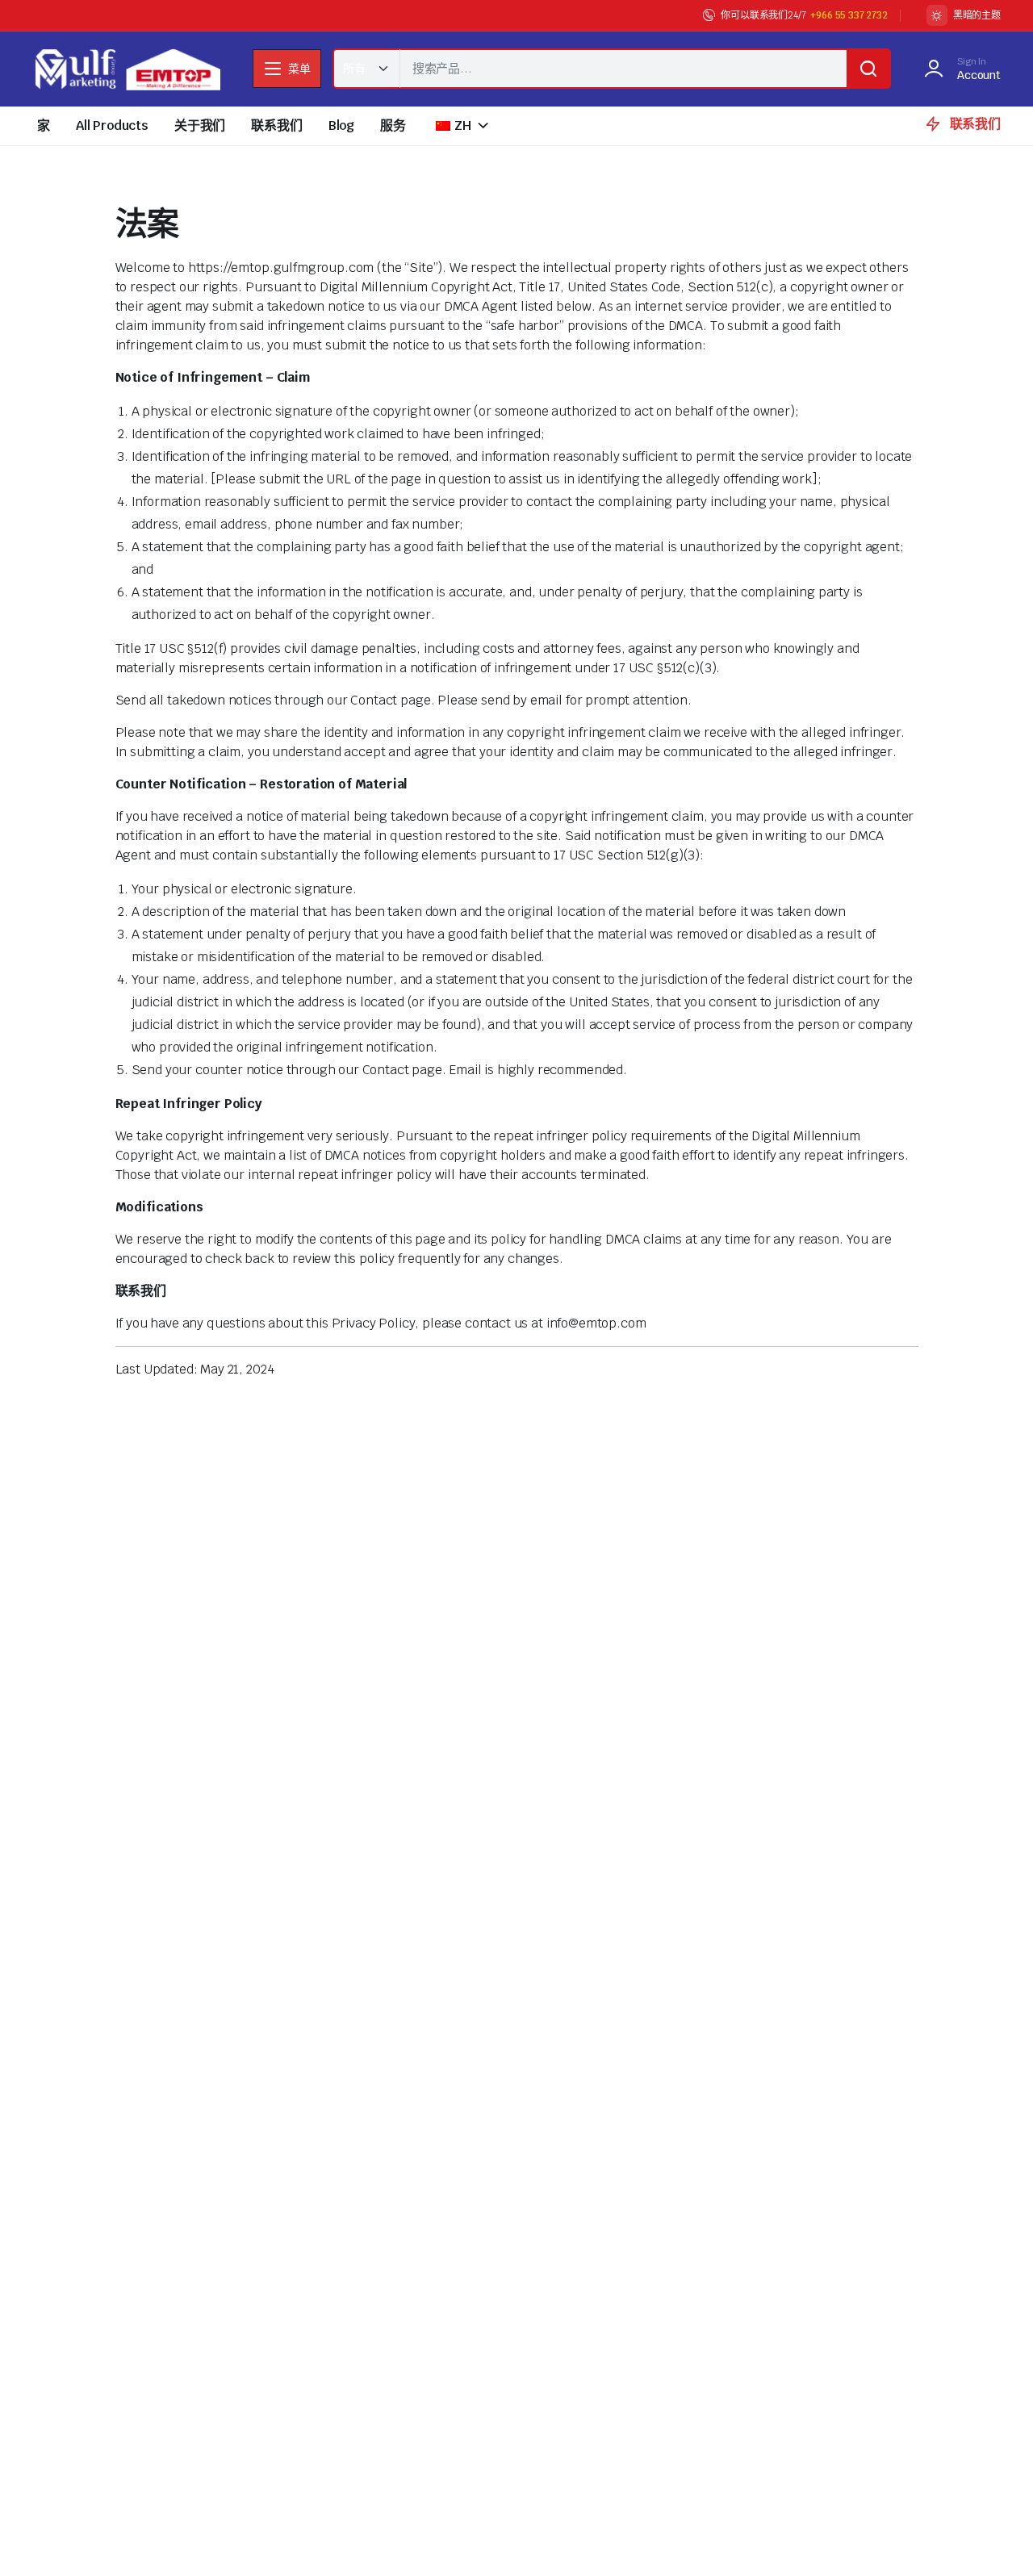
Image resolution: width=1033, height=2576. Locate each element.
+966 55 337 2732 (849, 15)
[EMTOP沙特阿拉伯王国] (126, 69)
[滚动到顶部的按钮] (997, 2540)
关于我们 (200, 125)
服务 (393, 125)
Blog (341, 125)
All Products (112, 125)
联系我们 (276, 125)
